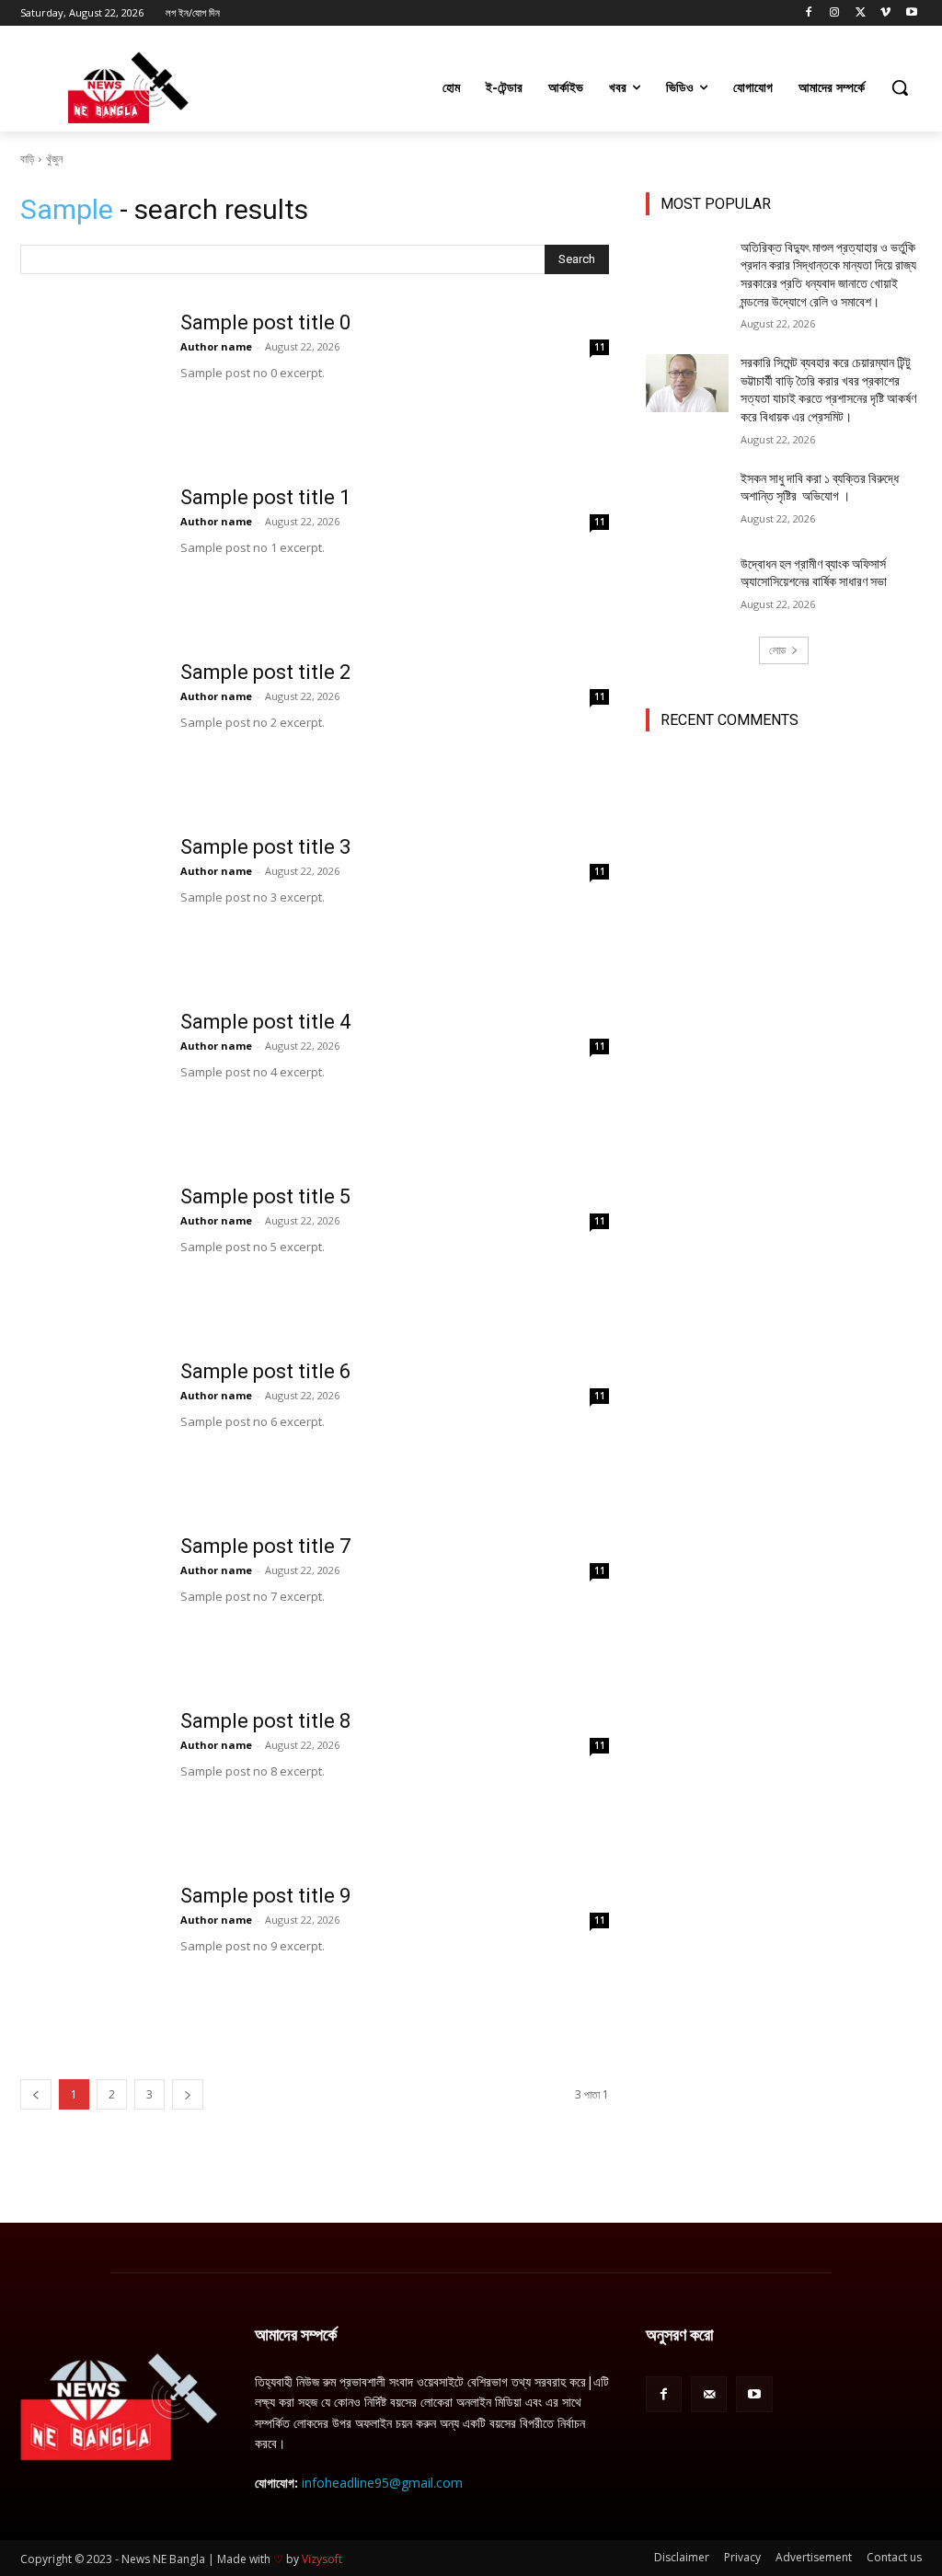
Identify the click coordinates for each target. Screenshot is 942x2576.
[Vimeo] (885, 13)
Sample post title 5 (265, 1196)
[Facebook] (809, 13)
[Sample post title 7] (89, 1604)
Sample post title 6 (265, 1371)
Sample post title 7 (265, 1546)
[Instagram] (835, 13)
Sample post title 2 (265, 672)
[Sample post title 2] (89, 730)
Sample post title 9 (265, 1896)
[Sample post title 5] (89, 1254)
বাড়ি (27, 159)
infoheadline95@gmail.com (382, 2483)
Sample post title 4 (265, 1022)
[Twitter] (861, 13)
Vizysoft (322, 2559)
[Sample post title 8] (89, 1778)
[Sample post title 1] (89, 555)
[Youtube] (911, 13)
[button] (900, 87)
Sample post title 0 (265, 322)
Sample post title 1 (265, 497)
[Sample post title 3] (89, 904)
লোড (777, 650)
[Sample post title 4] (89, 1079)
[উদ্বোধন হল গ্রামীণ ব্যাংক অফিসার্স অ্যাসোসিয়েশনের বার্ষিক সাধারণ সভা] (687, 585)
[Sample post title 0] (89, 380)
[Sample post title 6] (89, 1429)
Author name (216, 346)
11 (600, 347)
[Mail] (709, 2394)
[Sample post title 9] (89, 1953)
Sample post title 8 (265, 1721)
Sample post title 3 (265, 847)
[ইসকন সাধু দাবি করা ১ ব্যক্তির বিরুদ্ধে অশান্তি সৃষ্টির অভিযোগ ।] (687, 499)
